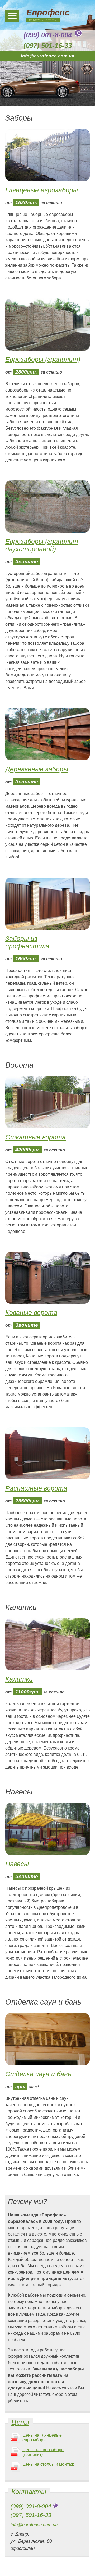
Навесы (17, 1864)
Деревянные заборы (37, 769)
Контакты (29, 2492)
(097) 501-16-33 (48, 46)
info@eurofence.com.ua (48, 56)
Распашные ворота (36, 1488)
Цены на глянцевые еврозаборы (42, 2438)
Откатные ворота (35, 1137)
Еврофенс (48, 12)
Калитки (19, 1679)
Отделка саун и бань (38, 2074)
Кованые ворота (31, 1312)
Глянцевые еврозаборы (42, 190)
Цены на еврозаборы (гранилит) (43, 2452)
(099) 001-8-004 (48, 35)
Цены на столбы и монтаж (48, 2464)
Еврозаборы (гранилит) (43, 359)
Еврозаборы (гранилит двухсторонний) (42, 545)
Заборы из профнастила (27, 942)
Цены (20, 2422)
